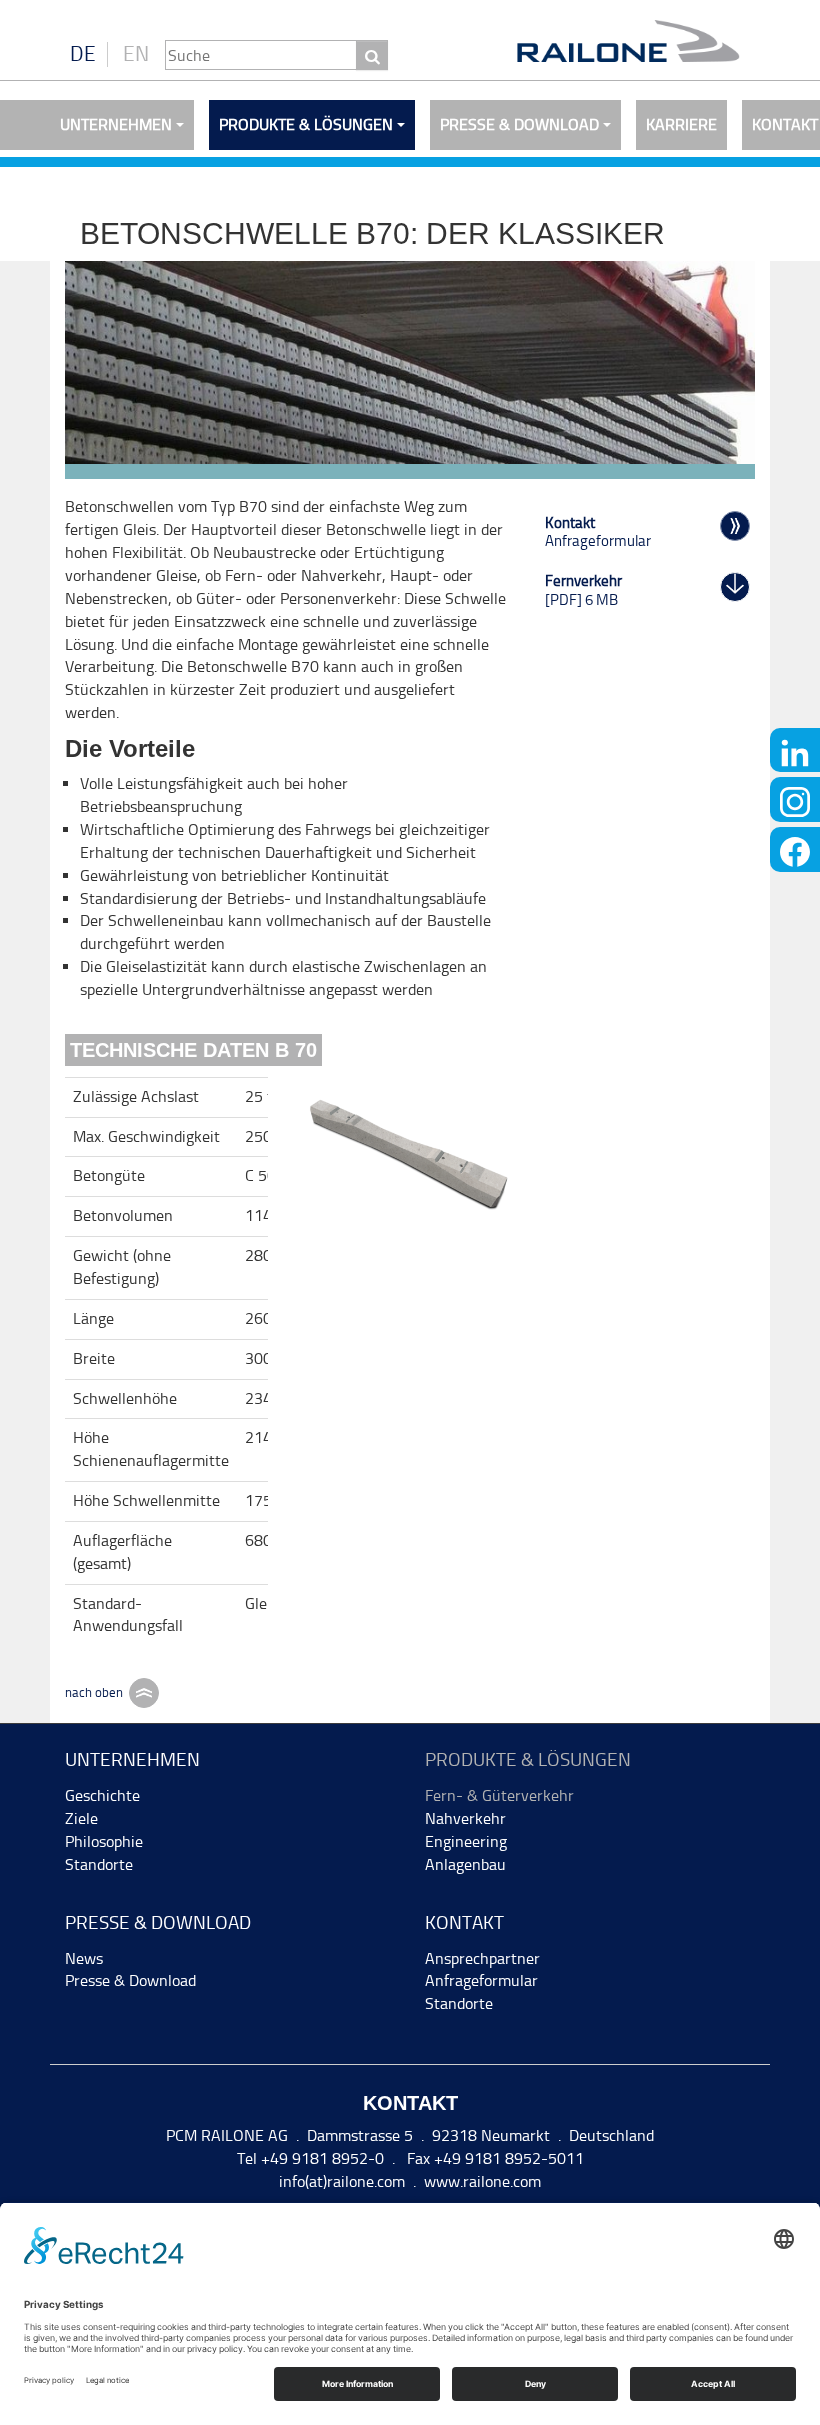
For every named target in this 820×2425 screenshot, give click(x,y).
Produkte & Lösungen (306, 124)
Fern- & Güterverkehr (499, 1795)
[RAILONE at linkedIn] (795, 750)
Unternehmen (116, 124)
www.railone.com (482, 2181)
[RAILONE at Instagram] (795, 799)
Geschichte (102, 1795)
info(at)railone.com (342, 2181)
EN (136, 54)
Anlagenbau (465, 1864)
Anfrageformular (481, 1980)
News (84, 1958)
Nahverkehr (465, 1818)
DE (83, 54)
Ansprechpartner (482, 1958)
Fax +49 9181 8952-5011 (493, 2158)
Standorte (99, 1864)
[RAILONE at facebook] (795, 849)
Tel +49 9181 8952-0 (310, 2158)
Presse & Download (519, 124)
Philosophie (104, 1841)
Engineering (466, 1841)
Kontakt (464, 1922)
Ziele (81, 1818)
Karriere (681, 124)
